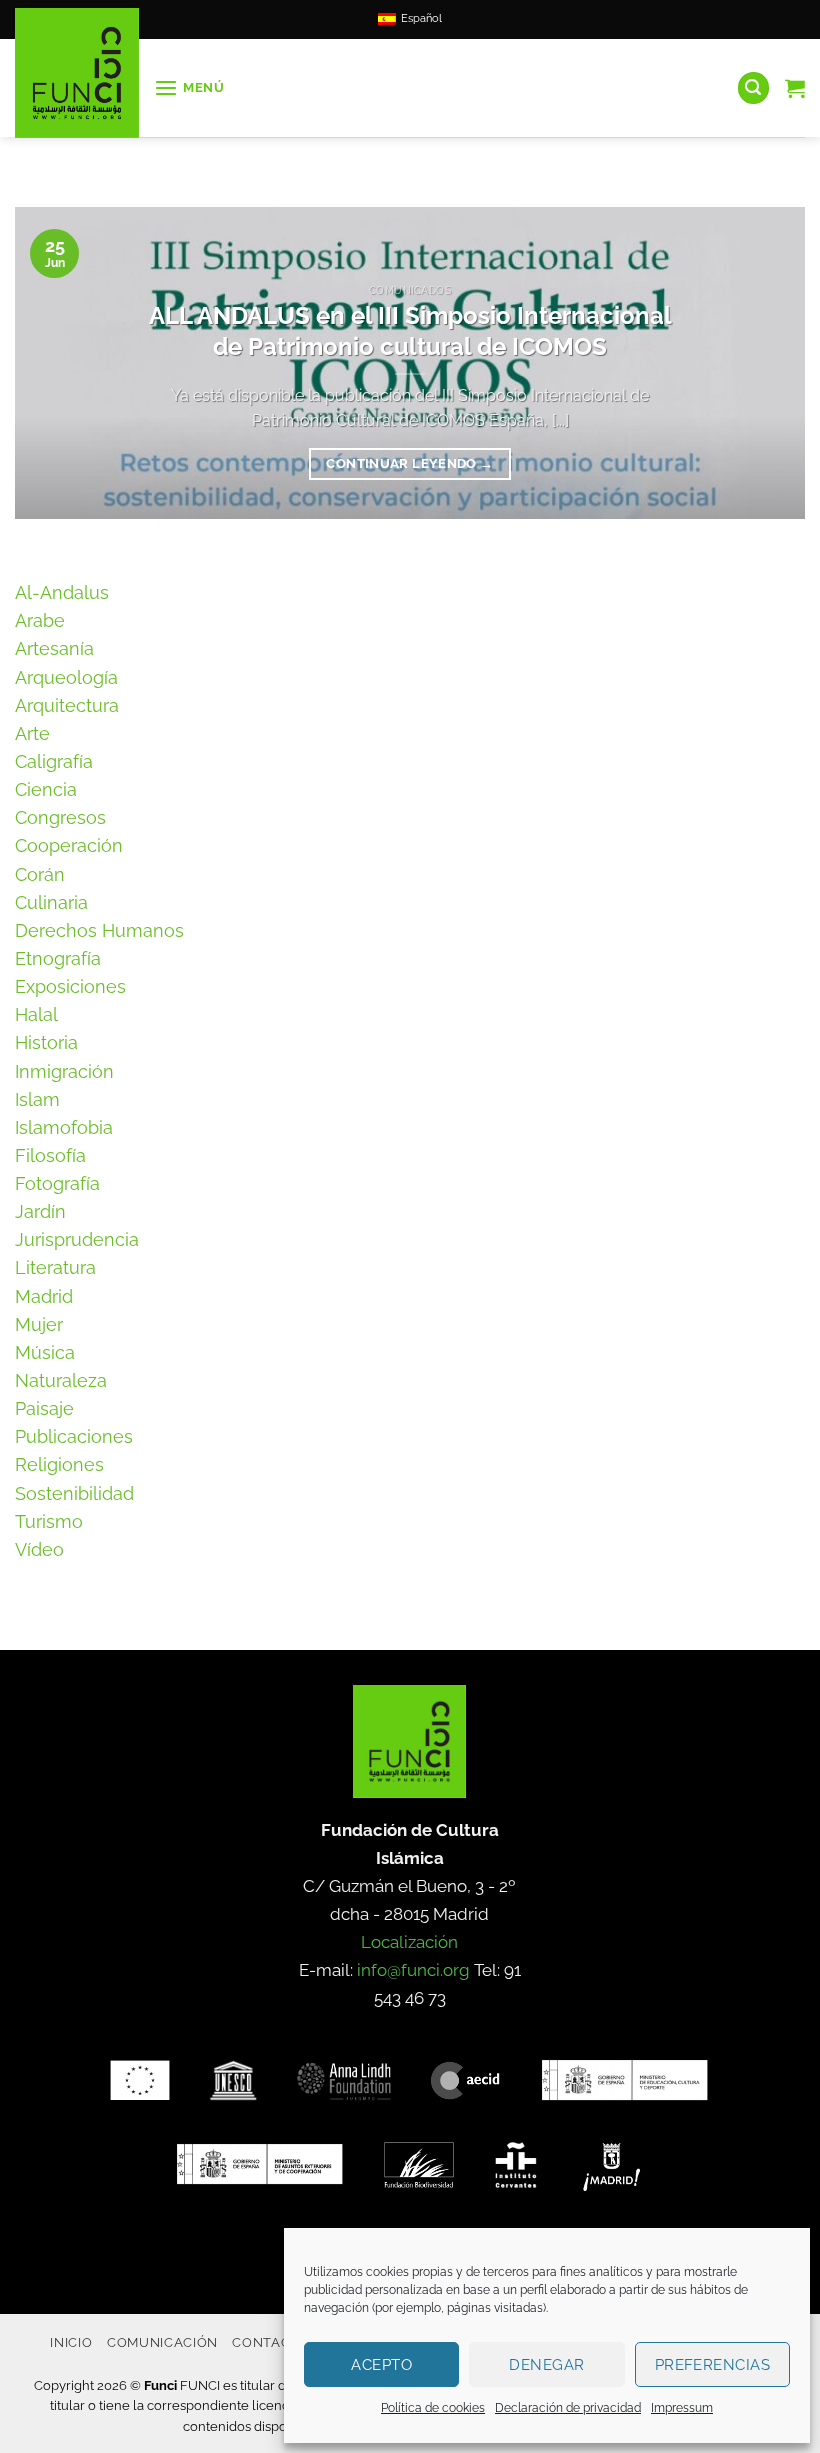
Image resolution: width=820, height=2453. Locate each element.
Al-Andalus (62, 592)
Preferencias (712, 2365)
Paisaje (44, 1408)
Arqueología (66, 677)
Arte (32, 733)
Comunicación (162, 2342)
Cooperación (69, 845)
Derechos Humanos (99, 930)
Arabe (40, 620)
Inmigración (64, 1071)
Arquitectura (67, 705)
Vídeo (39, 1549)
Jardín (40, 1211)
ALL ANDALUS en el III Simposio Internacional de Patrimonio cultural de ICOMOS (410, 331)
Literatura (55, 1267)
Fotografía (57, 1183)
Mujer (39, 1324)
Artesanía (54, 648)
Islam (37, 1099)
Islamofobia (64, 1127)
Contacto (270, 2342)
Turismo (49, 1521)
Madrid (44, 1296)
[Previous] (56, 363)
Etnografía (58, 958)
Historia (46, 1042)
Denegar (546, 2365)
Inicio (71, 2342)
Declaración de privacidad (568, 2408)
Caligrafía (54, 761)
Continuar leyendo (409, 463)
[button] (189, 88)
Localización (409, 1942)
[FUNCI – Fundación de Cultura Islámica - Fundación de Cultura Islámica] (77, 73)
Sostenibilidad (74, 1493)
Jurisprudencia (77, 1239)
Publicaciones (74, 1436)
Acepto (381, 2365)
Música (45, 1352)
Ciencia (46, 789)
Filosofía (50, 1155)
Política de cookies (433, 2408)
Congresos (60, 817)
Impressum (682, 2408)
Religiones (59, 1464)
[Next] (764, 363)
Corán (40, 874)
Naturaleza (61, 1380)
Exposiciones (70, 986)
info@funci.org (413, 1970)
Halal (36, 1014)
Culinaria (51, 902)
